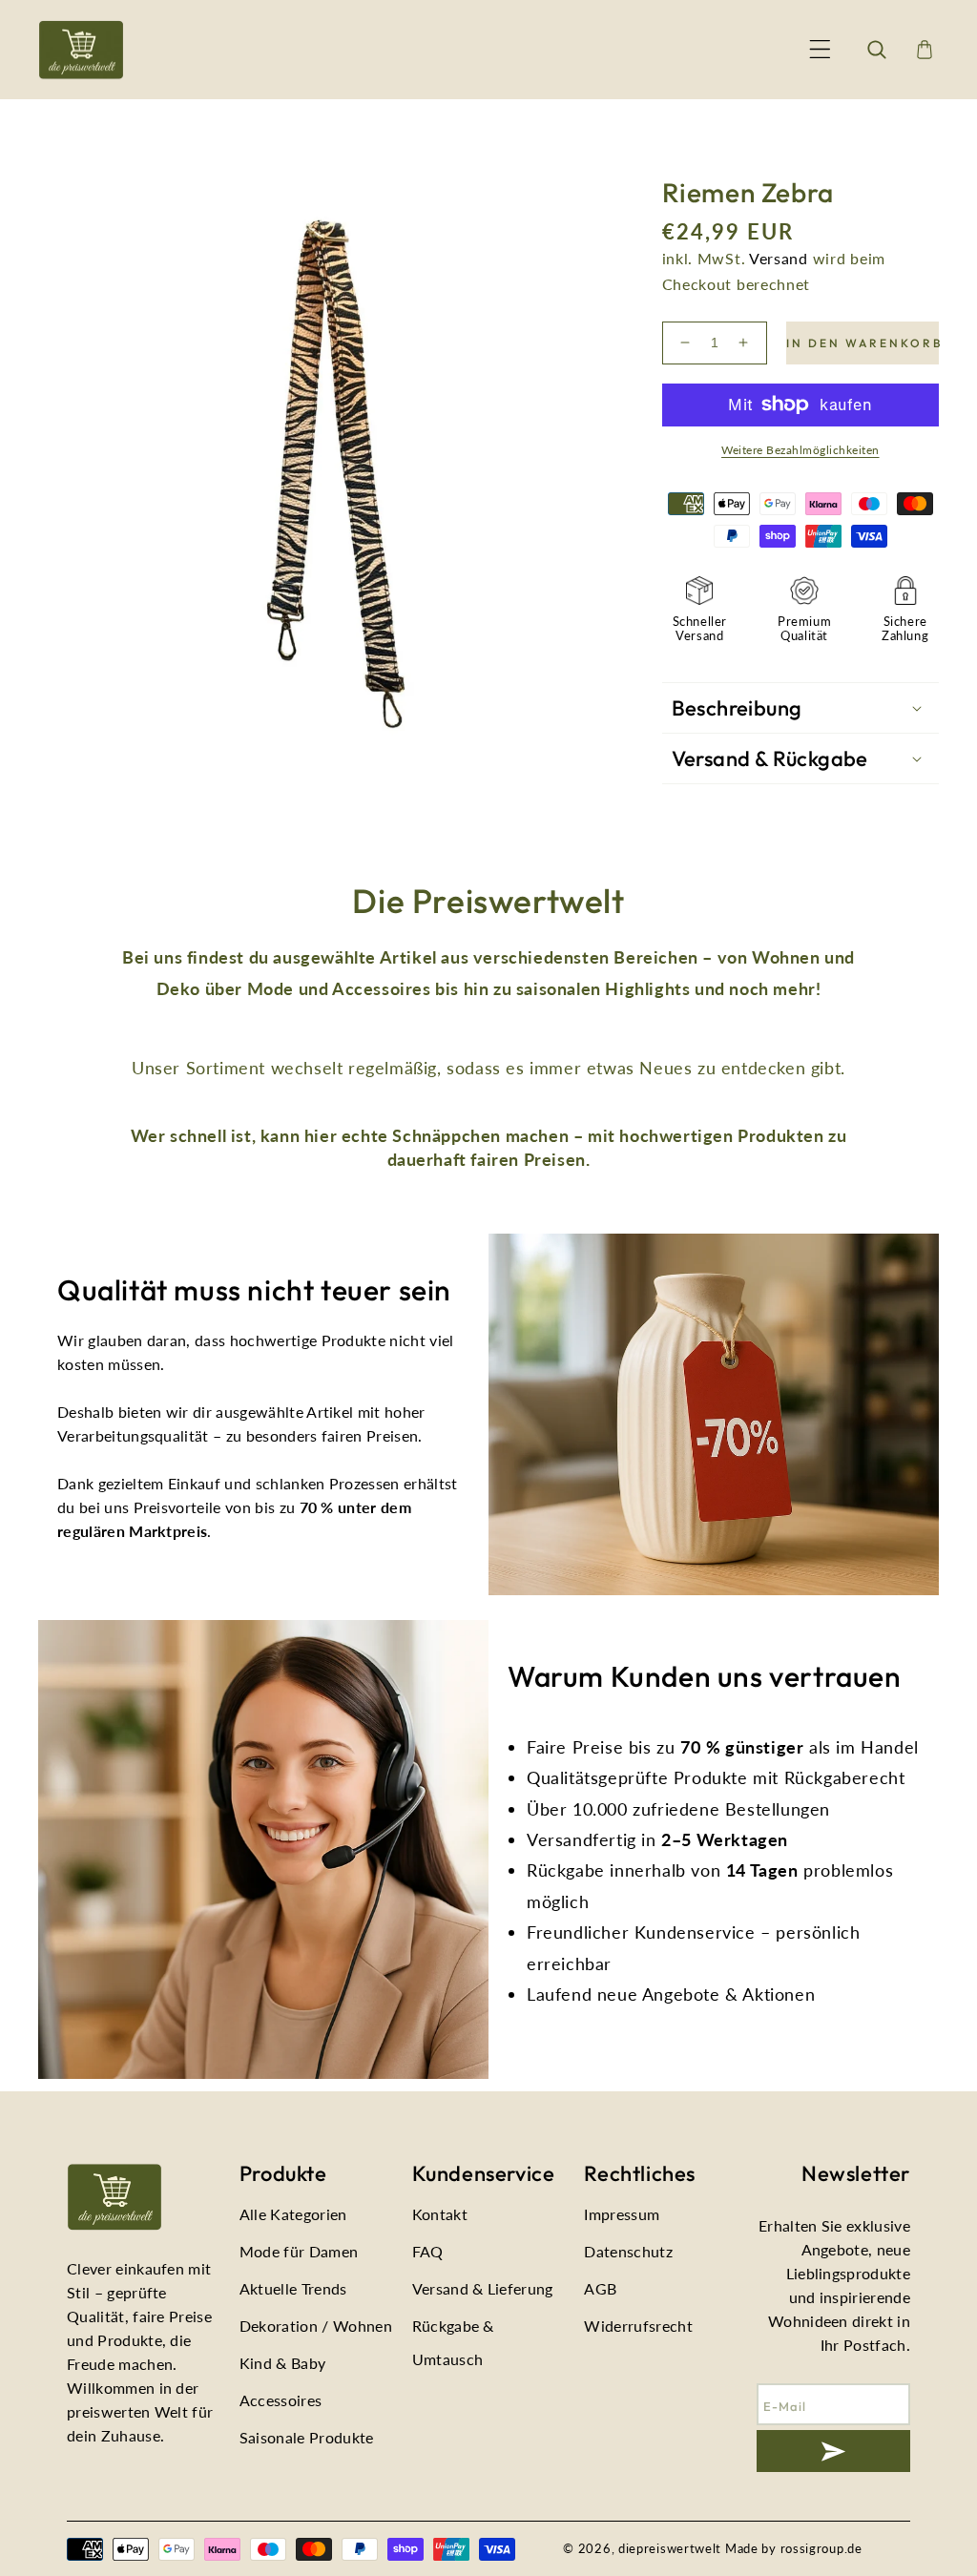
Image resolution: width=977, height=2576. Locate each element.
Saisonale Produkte (307, 2437)
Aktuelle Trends (293, 2288)
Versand (779, 258)
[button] (820, 50)
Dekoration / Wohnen (316, 2326)
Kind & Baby (283, 2363)
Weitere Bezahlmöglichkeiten (800, 450)
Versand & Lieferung (483, 2288)
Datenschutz (628, 2251)
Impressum (622, 2214)
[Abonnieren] (833, 2451)
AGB (600, 2288)
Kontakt (440, 2214)
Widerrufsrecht (638, 2326)
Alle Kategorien (293, 2214)
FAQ (428, 2251)
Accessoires (281, 2400)
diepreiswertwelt (670, 2548)
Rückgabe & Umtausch (453, 2342)
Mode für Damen (299, 2251)
